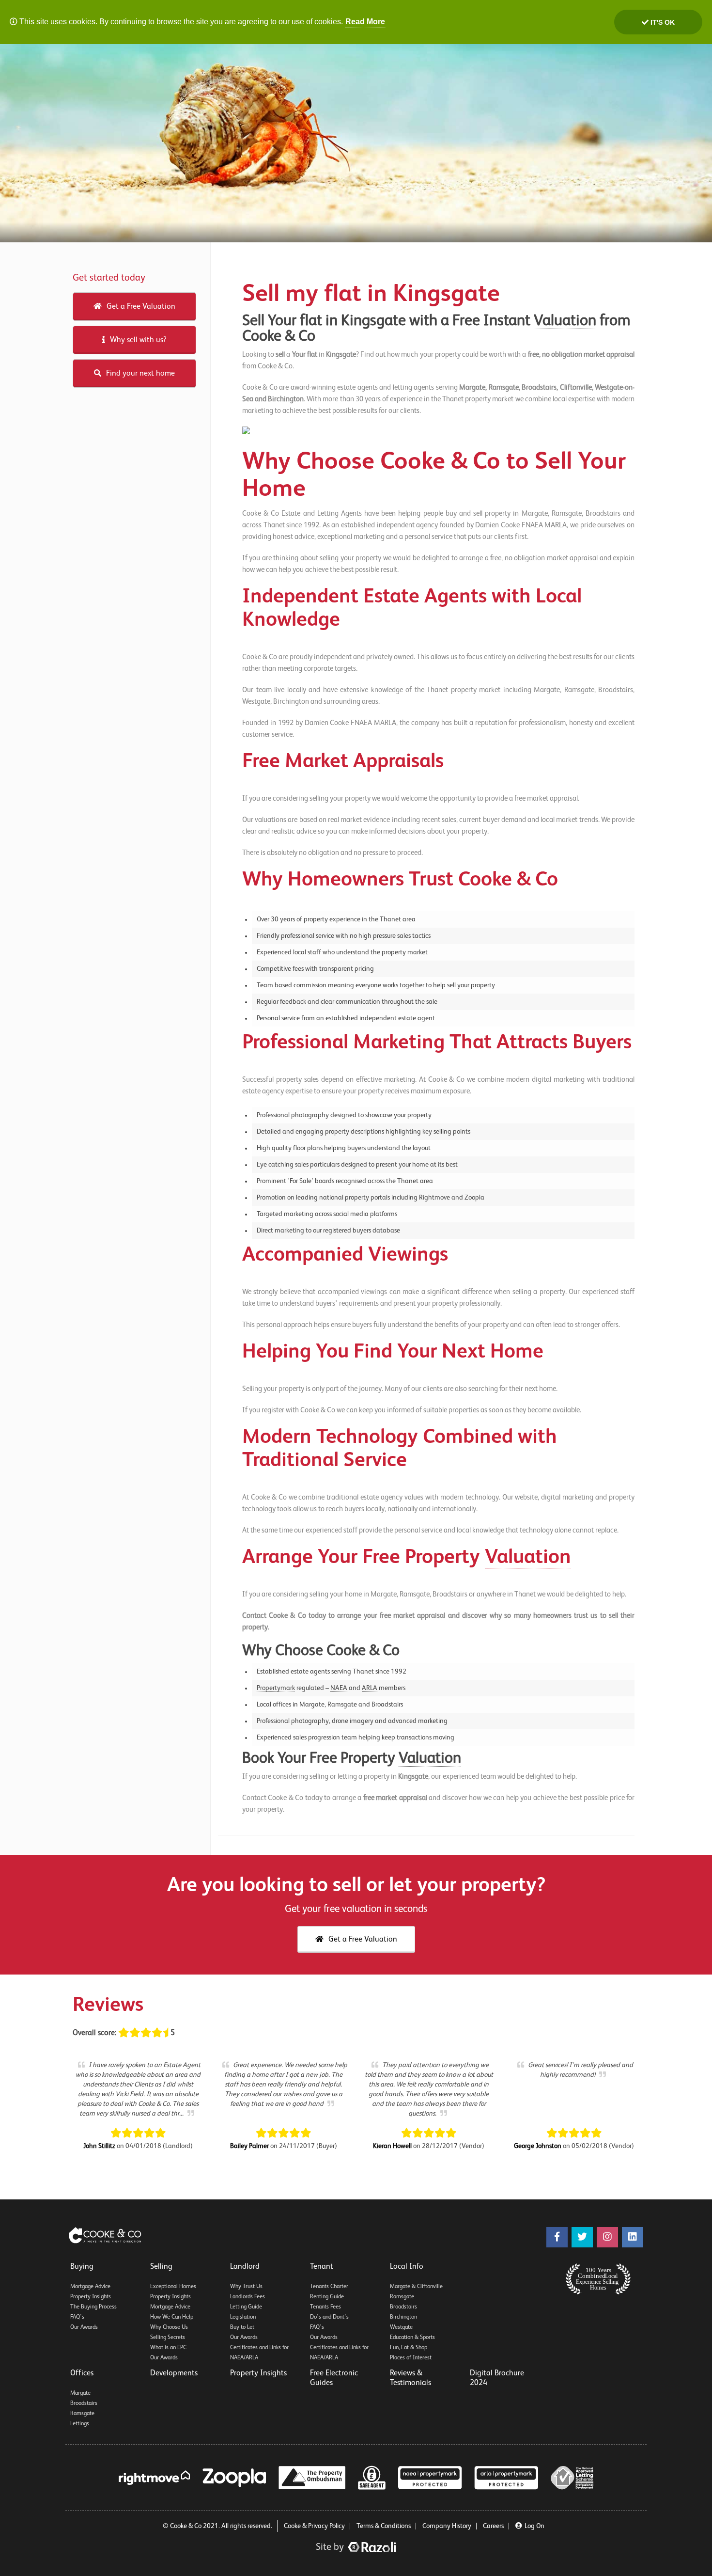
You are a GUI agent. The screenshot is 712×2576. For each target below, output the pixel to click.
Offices (82, 2373)
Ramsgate (402, 2297)
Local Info (407, 2267)
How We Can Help (172, 2317)
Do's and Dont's (329, 2317)
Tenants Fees (325, 2307)
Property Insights (91, 2297)
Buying (82, 2267)
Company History (447, 2526)
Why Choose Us (169, 2327)
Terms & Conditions (384, 2526)
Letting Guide (246, 2307)
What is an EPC (168, 2348)
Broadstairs (403, 2307)
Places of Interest (411, 2358)
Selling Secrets (168, 2338)
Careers (493, 2526)
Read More (365, 22)
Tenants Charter (329, 2287)
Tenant (322, 2267)
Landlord (245, 2267)
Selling (161, 2267)
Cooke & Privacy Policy (314, 2526)
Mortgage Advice (90, 2287)
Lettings (80, 2424)
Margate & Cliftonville (416, 2287)
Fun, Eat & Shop (409, 2348)
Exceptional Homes (173, 2287)
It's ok (662, 22)
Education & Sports (412, 2338)
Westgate (401, 2327)
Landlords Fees (248, 2297)
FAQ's (77, 2317)
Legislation (243, 2317)
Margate (80, 2393)
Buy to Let (242, 2327)
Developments (174, 2373)
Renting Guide (327, 2297)
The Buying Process (93, 2307)
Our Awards (84, 2327)
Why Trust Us (246, 2287)
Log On (534, 2526)
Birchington (403, 2317)
